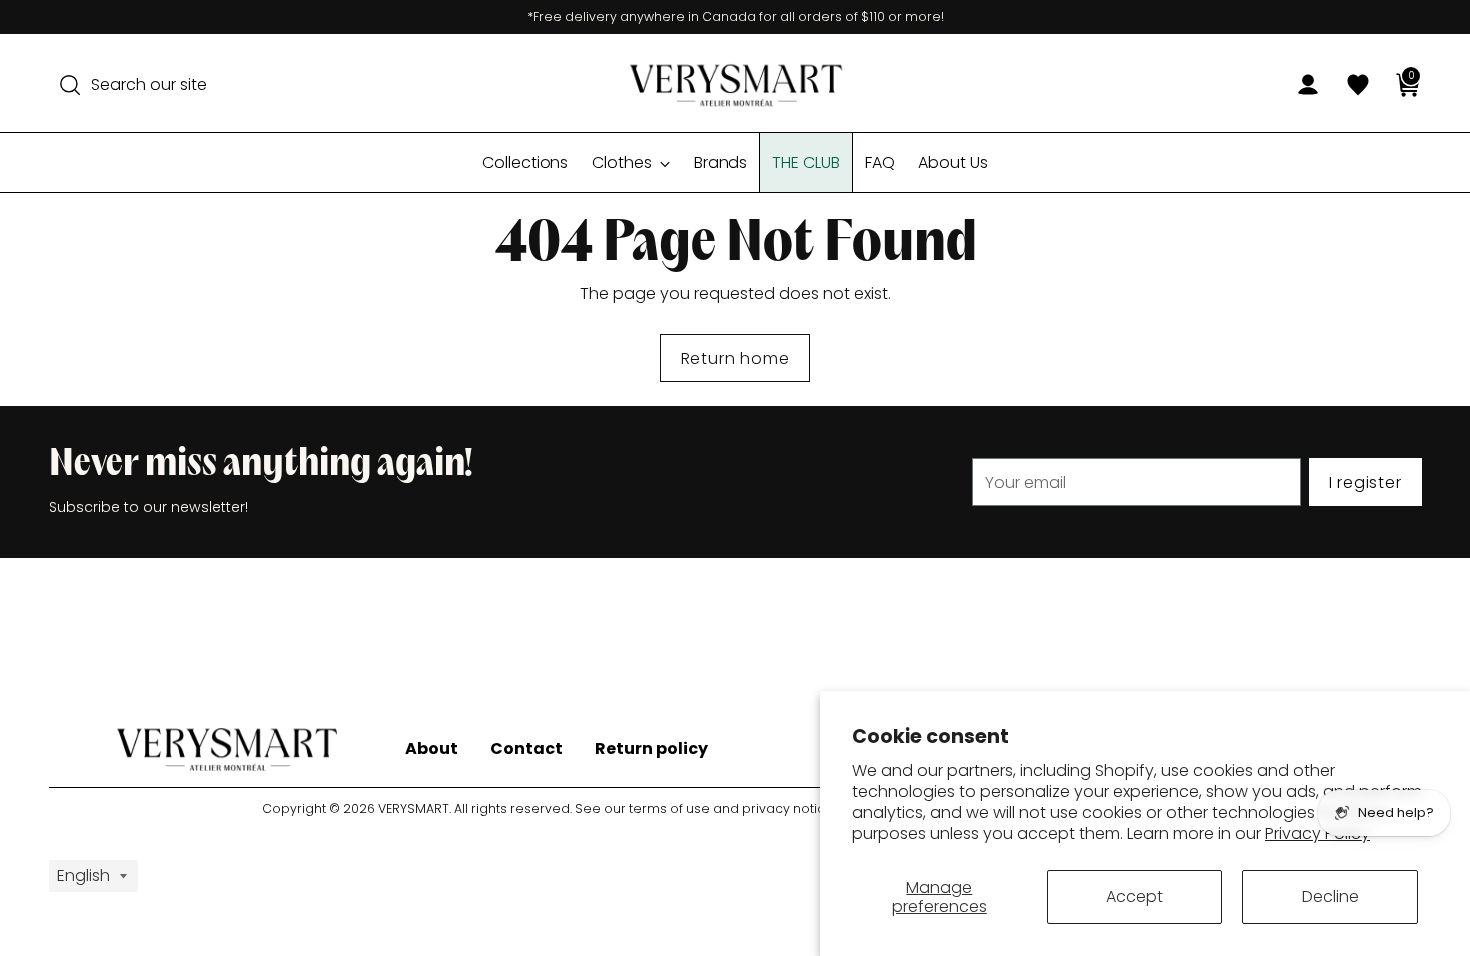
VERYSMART (413, 808)
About (431, 748)
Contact (526, 748)
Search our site (149, 84)
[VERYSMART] (735, 85)
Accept (1134, 896)
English (83, 875)
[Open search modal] (70, 85)
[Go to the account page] (1300, 85)
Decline (1330, 896)
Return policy (651, 748)
